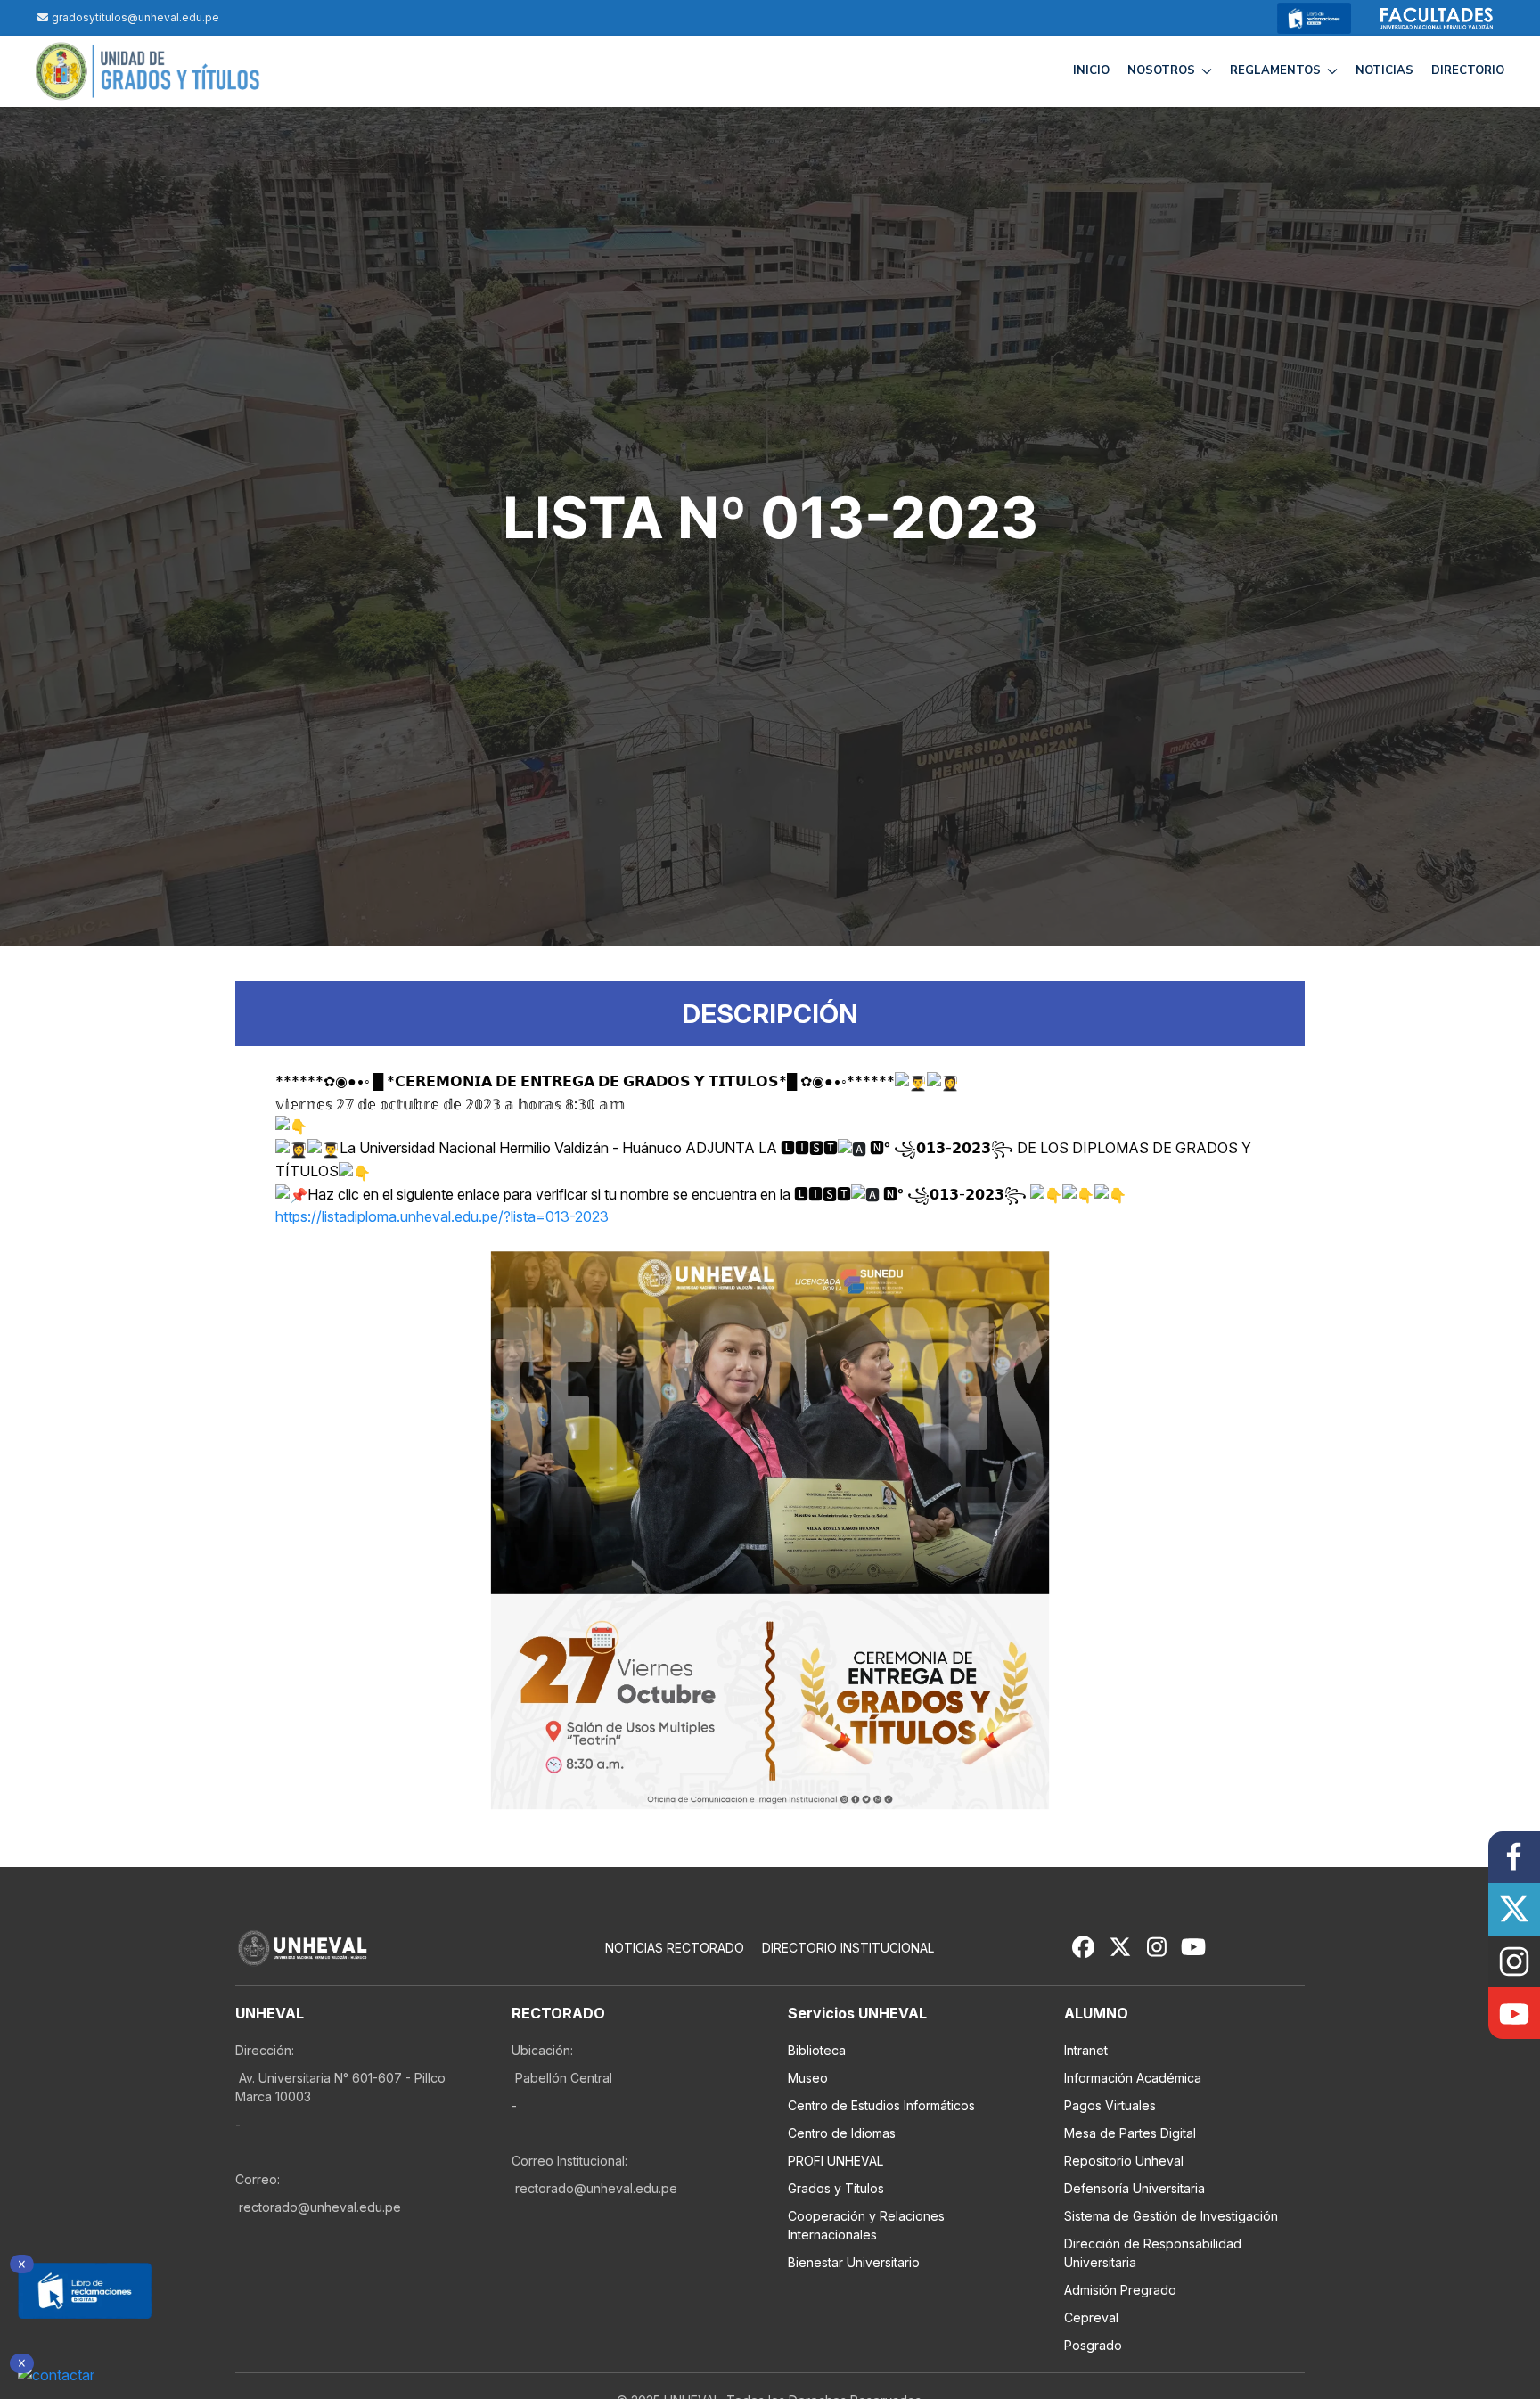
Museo (808, 2078)
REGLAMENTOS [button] (1275, 70)
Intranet (1086, 2050)
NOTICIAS (1384, 70)
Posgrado (1093, 2345)
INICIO (1091, 70)
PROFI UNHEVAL (836, 2161)
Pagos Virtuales (1110, 2105)
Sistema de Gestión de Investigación (1171, 2216)
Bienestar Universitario (854, 2262)
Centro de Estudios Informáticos (881, 2105)
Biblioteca (817, 2050)
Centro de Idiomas (842, 2133)
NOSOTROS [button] (1161, 70)
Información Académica (1133, 2078)
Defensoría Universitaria (1135, 2188)
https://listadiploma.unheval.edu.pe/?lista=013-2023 (442, 1216)
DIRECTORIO (1468, 70)
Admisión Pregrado (1120, 2290)
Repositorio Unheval (1124, 2161)
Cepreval (1091, 2317)
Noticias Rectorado (675, 1948)
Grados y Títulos (836, 2188)
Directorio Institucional (848, 1948)
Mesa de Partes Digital (1130, 2133)
